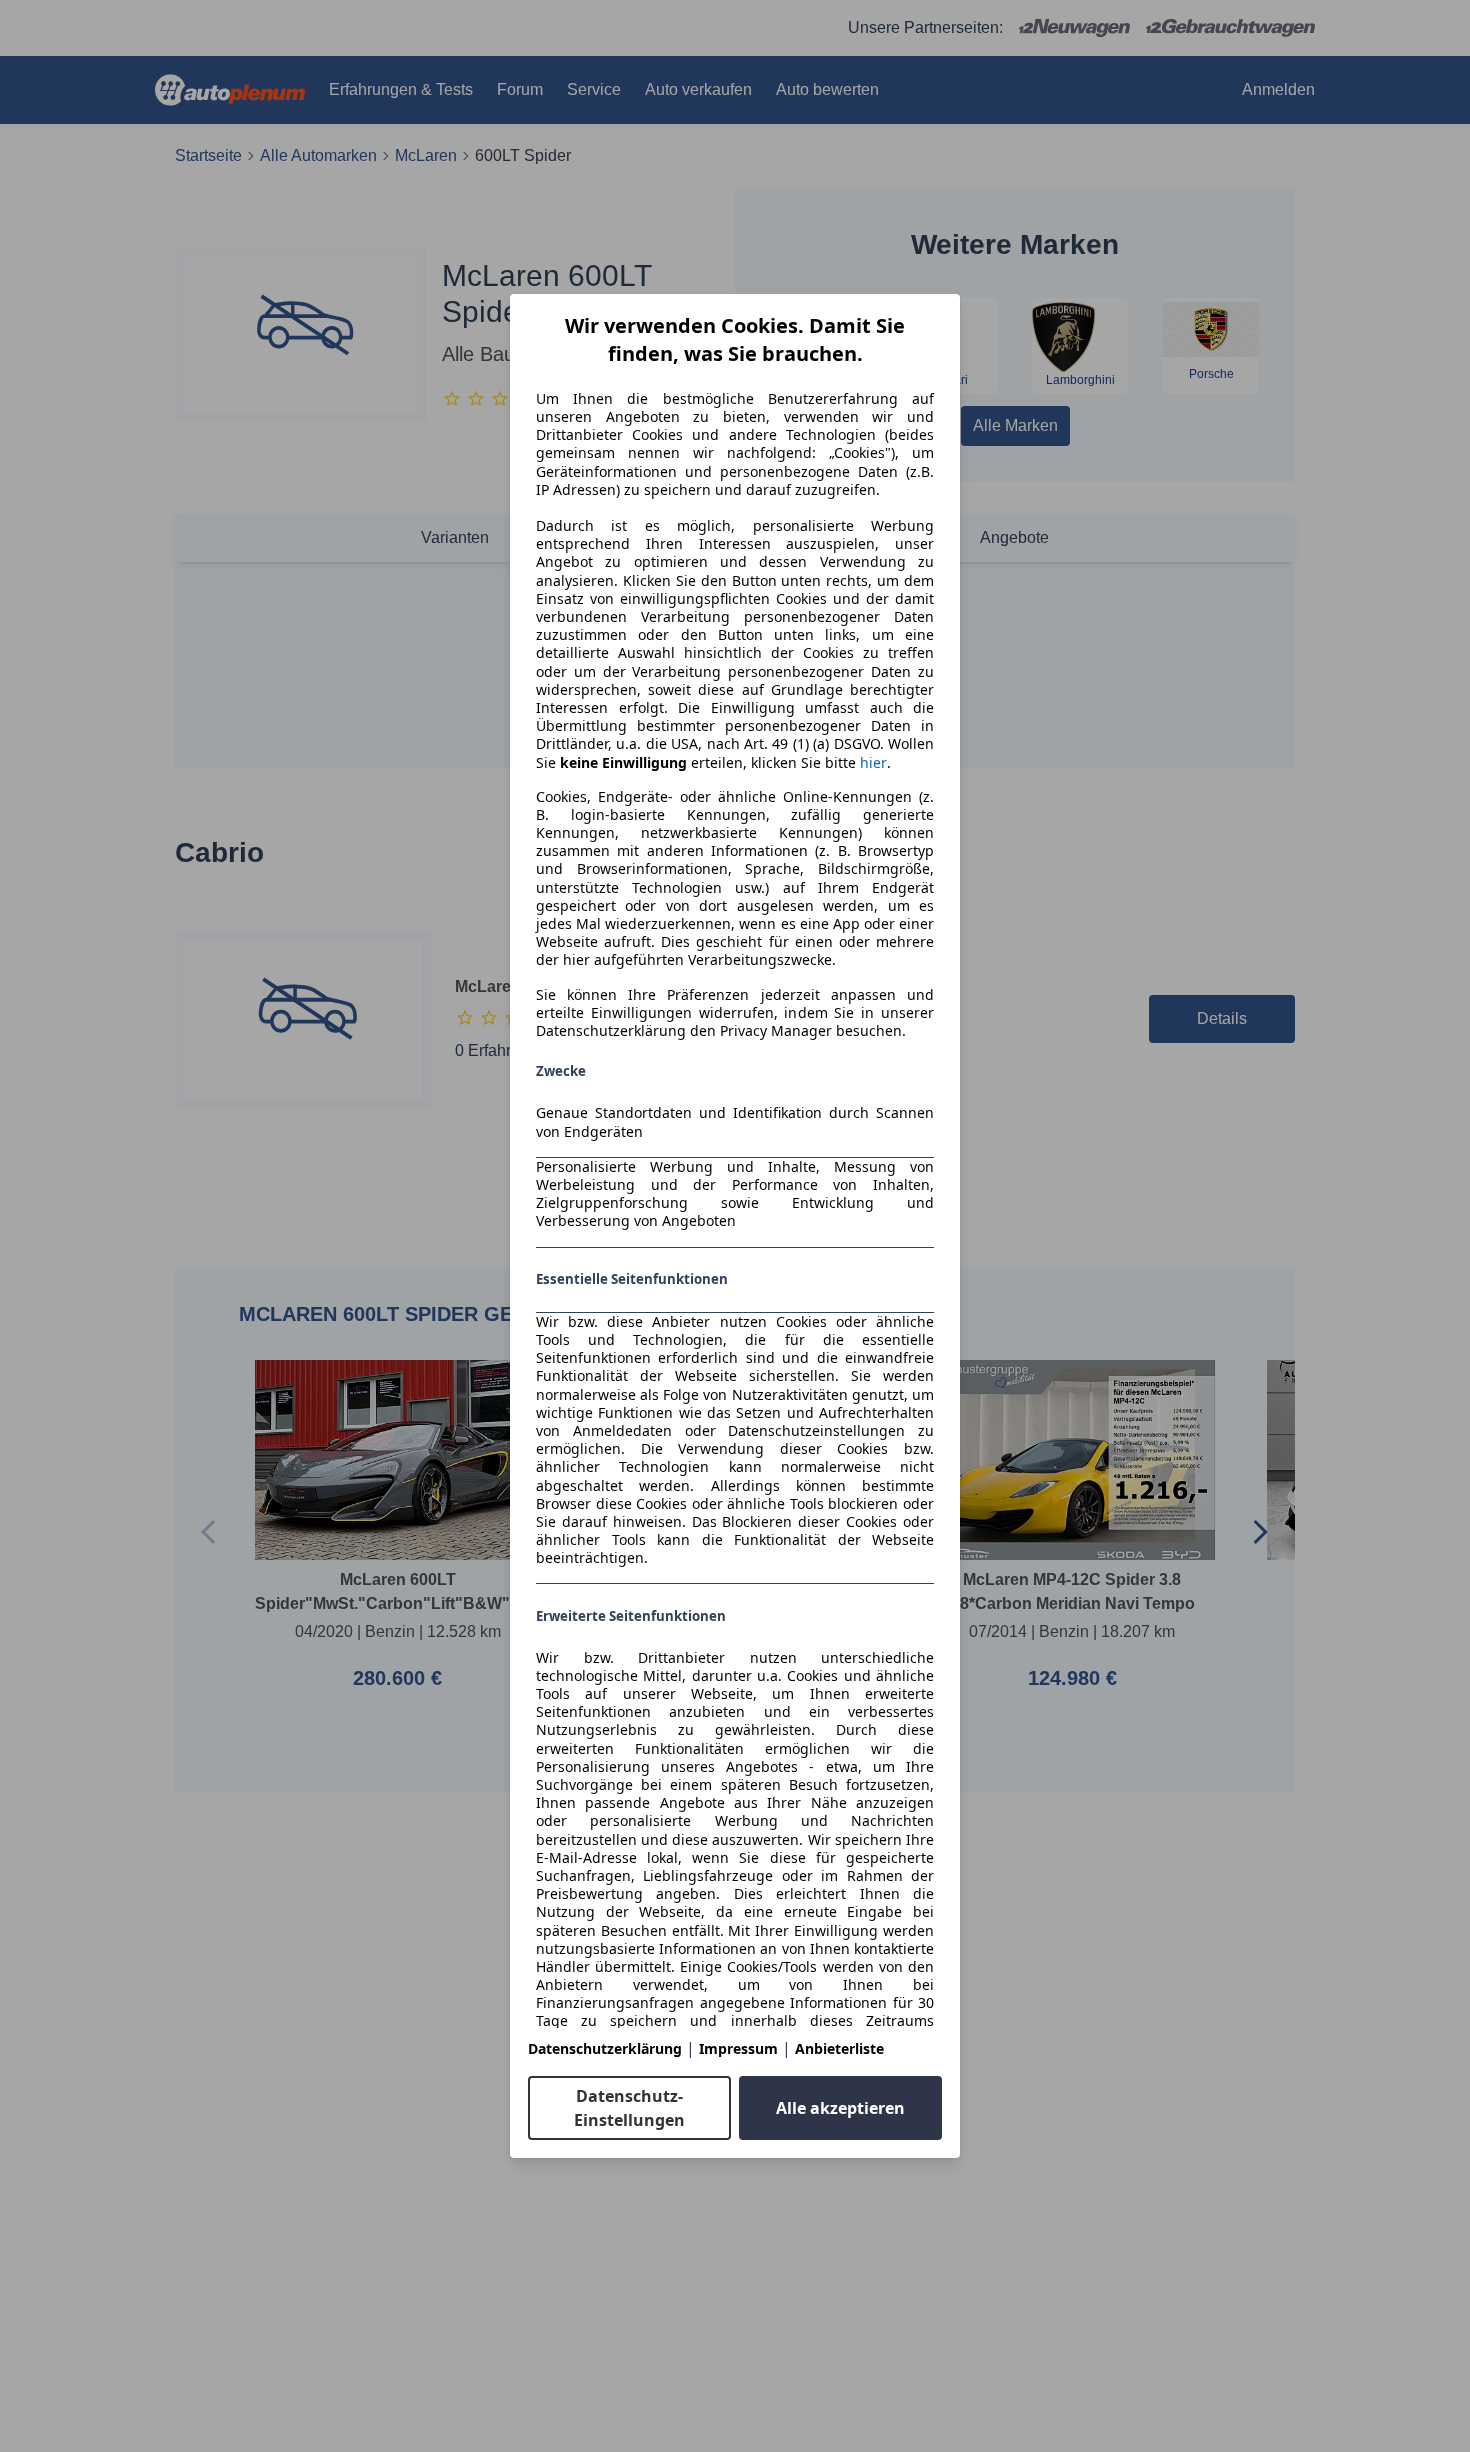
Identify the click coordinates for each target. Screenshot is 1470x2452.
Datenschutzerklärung (605, 2048)
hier (873, 763)
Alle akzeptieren (840, 2108)
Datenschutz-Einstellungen (629, 2108)
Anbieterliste (839, 2048)
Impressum (738, 2048)
